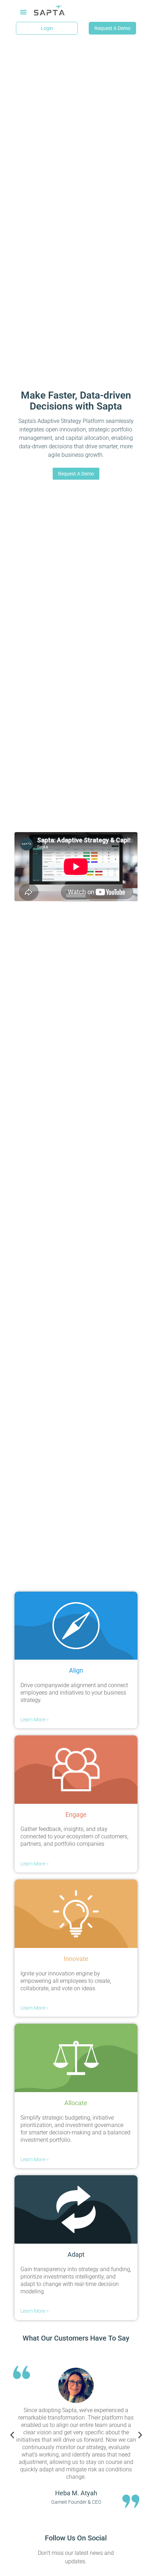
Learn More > (35, 1720)
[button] (23, 12)
